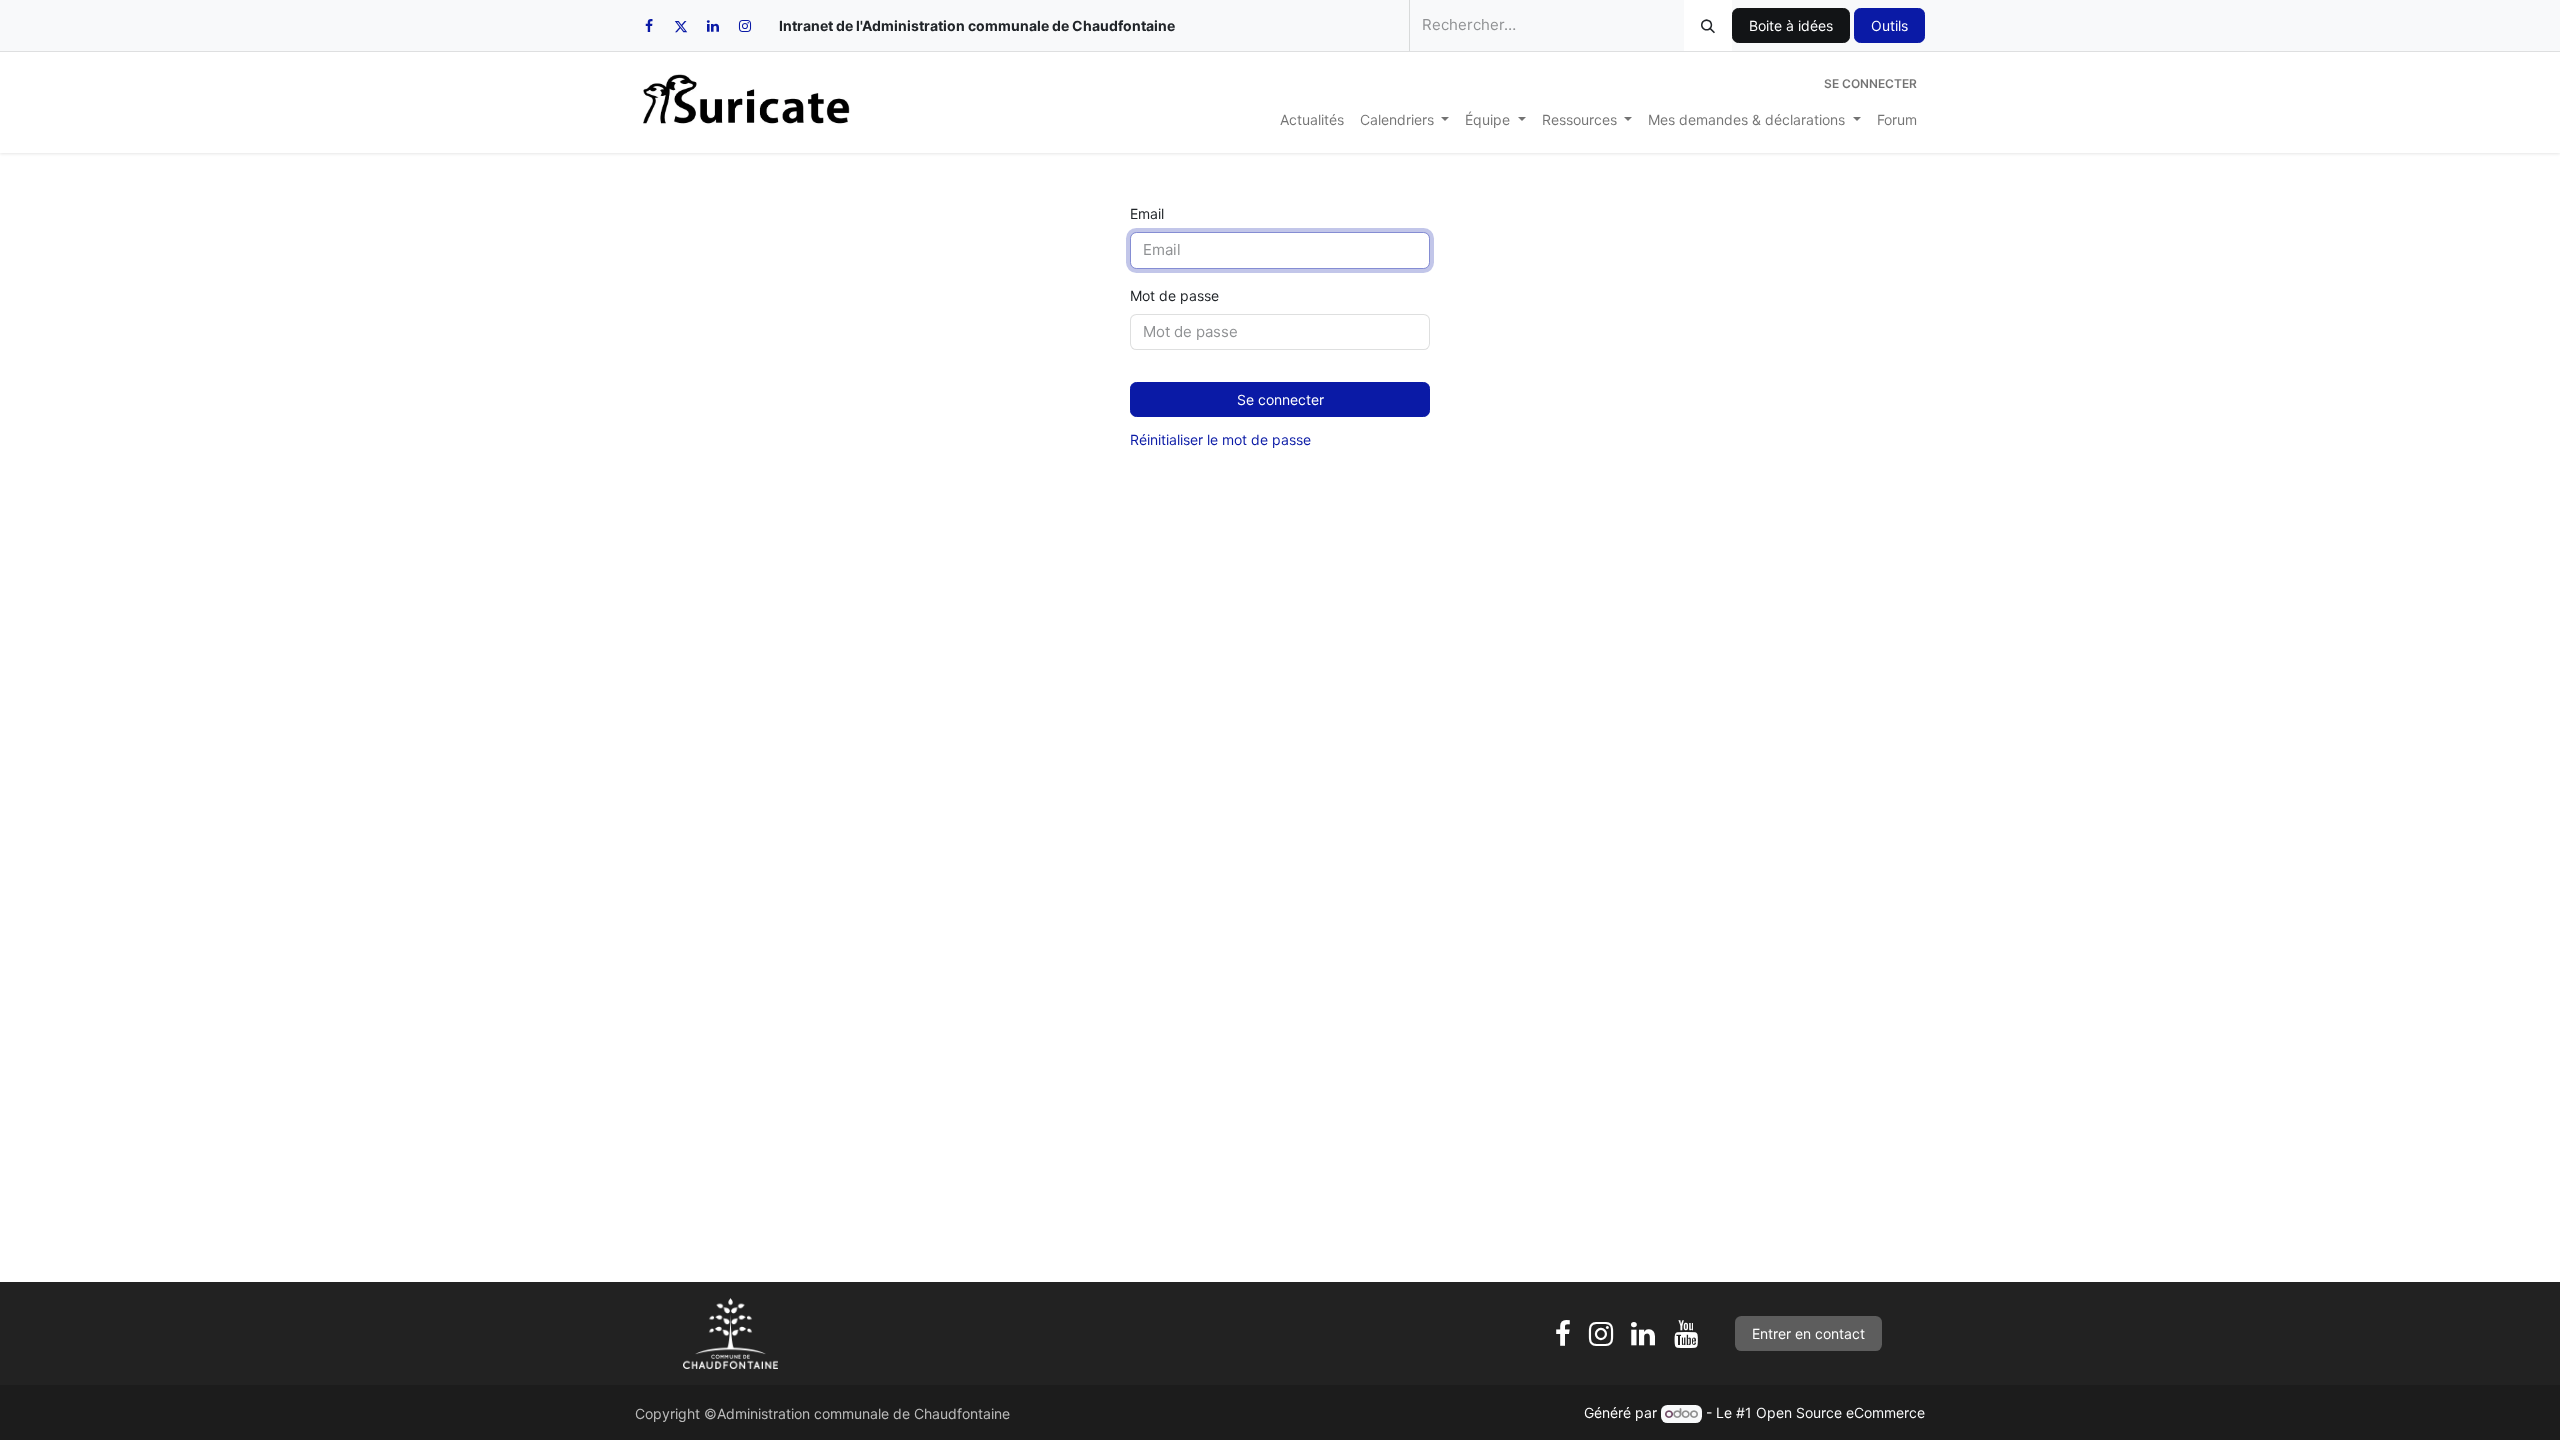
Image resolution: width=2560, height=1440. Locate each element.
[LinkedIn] (713, 26)
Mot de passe (1174, 295)
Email (1147, 213)
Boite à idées (1791, 25)
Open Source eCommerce (1840, 1412)
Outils (1889, 25)
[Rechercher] (1708, 25)
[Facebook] (649, 26)
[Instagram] (745, 26)
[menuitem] (1312, 119)
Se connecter (1870, 83)
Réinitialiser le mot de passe (1220, 439)
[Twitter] (681, 26)
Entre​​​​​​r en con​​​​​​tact (1808, 1333)
